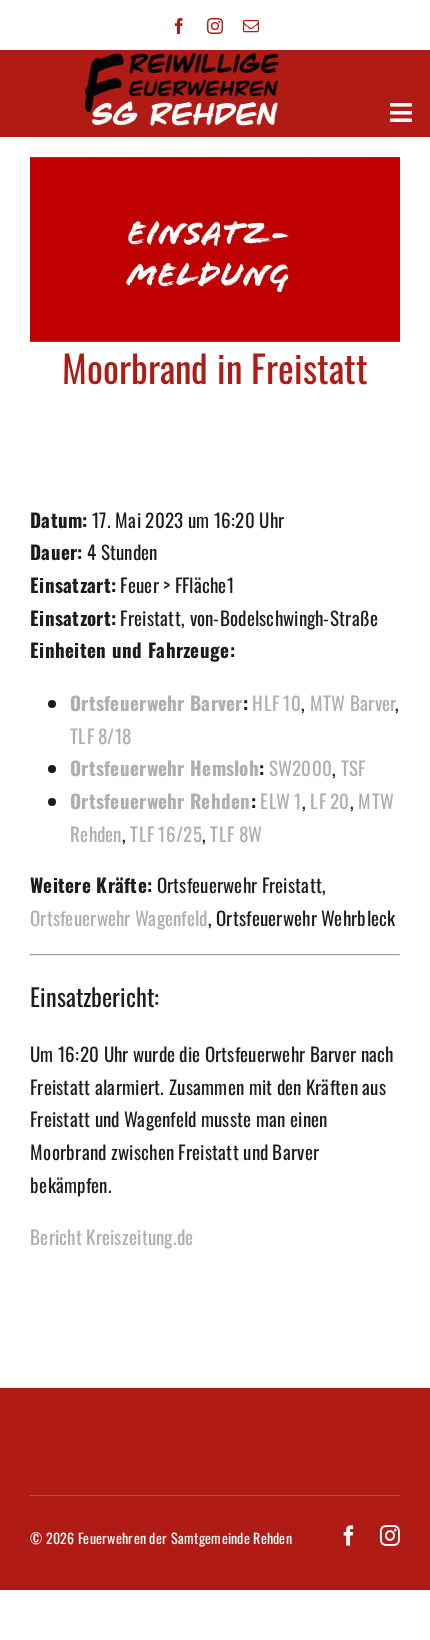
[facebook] (179, 26)
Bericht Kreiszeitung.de (112, 1236)
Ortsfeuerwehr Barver (156, 702)
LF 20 (329, 800)
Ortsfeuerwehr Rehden (160, 800)
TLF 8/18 (100, 735)
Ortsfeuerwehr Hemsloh (164, 767)
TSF (353, 767)
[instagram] (215, 26)
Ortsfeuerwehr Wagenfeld (119, 917)
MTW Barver (353, 702)
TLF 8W (236, 833)
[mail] (251, 26)
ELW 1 (280, 800)
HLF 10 (276, 702)
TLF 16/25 (166, 833)
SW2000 (301, 767)
